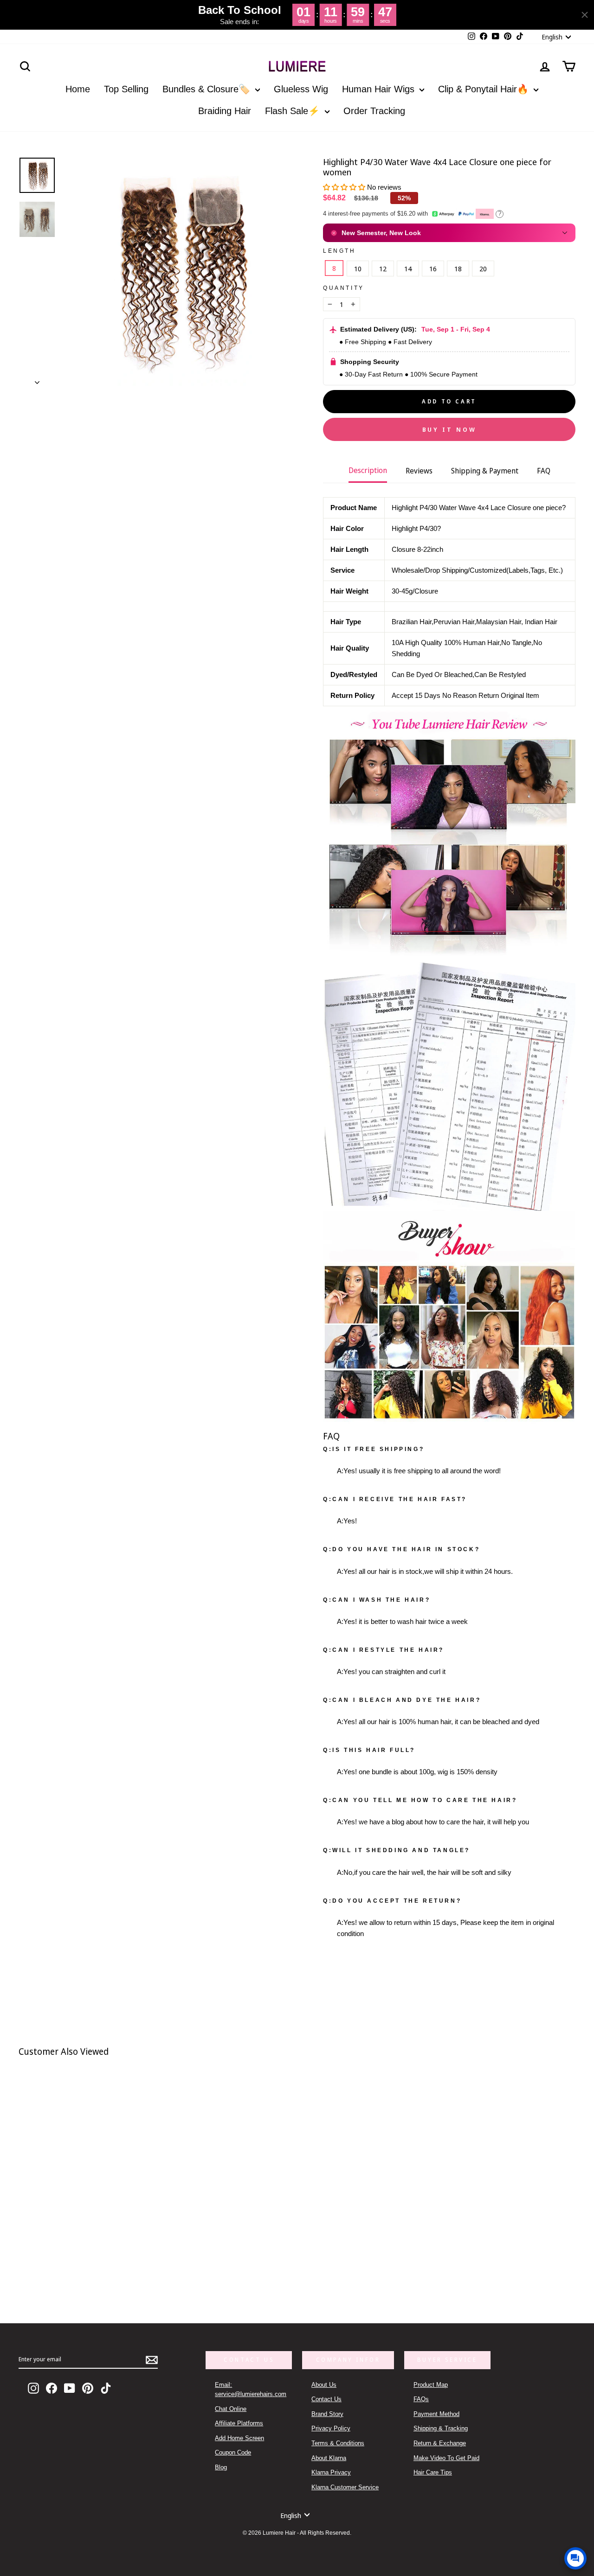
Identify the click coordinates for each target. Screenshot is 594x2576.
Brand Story (327, 2414)
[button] (345, 187)
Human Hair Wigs (380, 89)
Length (339, 251)
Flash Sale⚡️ (294, 111)
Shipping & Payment (485, 471)
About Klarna (329, 2458)
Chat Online (231, 2409)
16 (433, 268)
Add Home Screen (239, 2438)
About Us (324, 2385)
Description (368, 470)
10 (358, 268)
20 (483, 268)
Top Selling (126, 89)
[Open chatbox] (575, 2558)
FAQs (421, 2399)
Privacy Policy (331, 2428)
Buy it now (449, 429)
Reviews (419, 471)
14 (408, 268)
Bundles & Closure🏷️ (208, 89)
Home (78, 89)
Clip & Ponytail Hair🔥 (485, 89)
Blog (221, 2467)
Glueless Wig (301, 89)
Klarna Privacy (331, 2472)
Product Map (431, 2385)
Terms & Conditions (338, 2443)
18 (458, 268)
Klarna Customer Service (345, 2487)
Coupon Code (233, 2452)
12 (383, 268)
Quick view (138, 2259)
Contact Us (326, 2399)
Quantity (344, 288)
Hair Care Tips (433, 2472)
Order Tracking (374, 111)
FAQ (544, 471)
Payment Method (436, 2414)
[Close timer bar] (585, 15)
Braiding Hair (225, 111)
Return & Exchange (440, 2443)
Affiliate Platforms (239, 2423)
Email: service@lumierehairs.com (251, 2389)
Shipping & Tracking (441, 2428)
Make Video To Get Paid (446, 2458)
